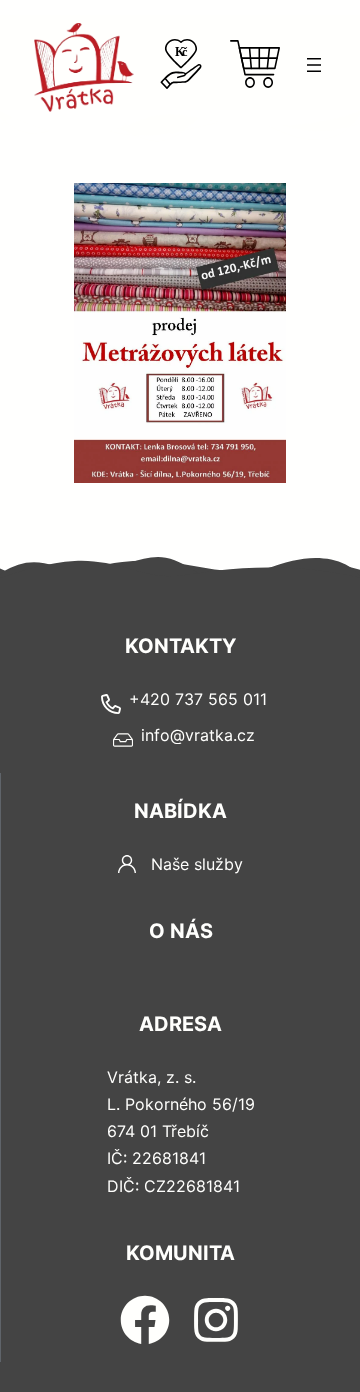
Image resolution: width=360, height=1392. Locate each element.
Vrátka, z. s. (151, 1077)
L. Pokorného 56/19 (181, 1104)
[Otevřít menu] (314, 65)
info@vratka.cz (198, 735)
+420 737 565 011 (198, 699)
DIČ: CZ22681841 (173, 1186)
